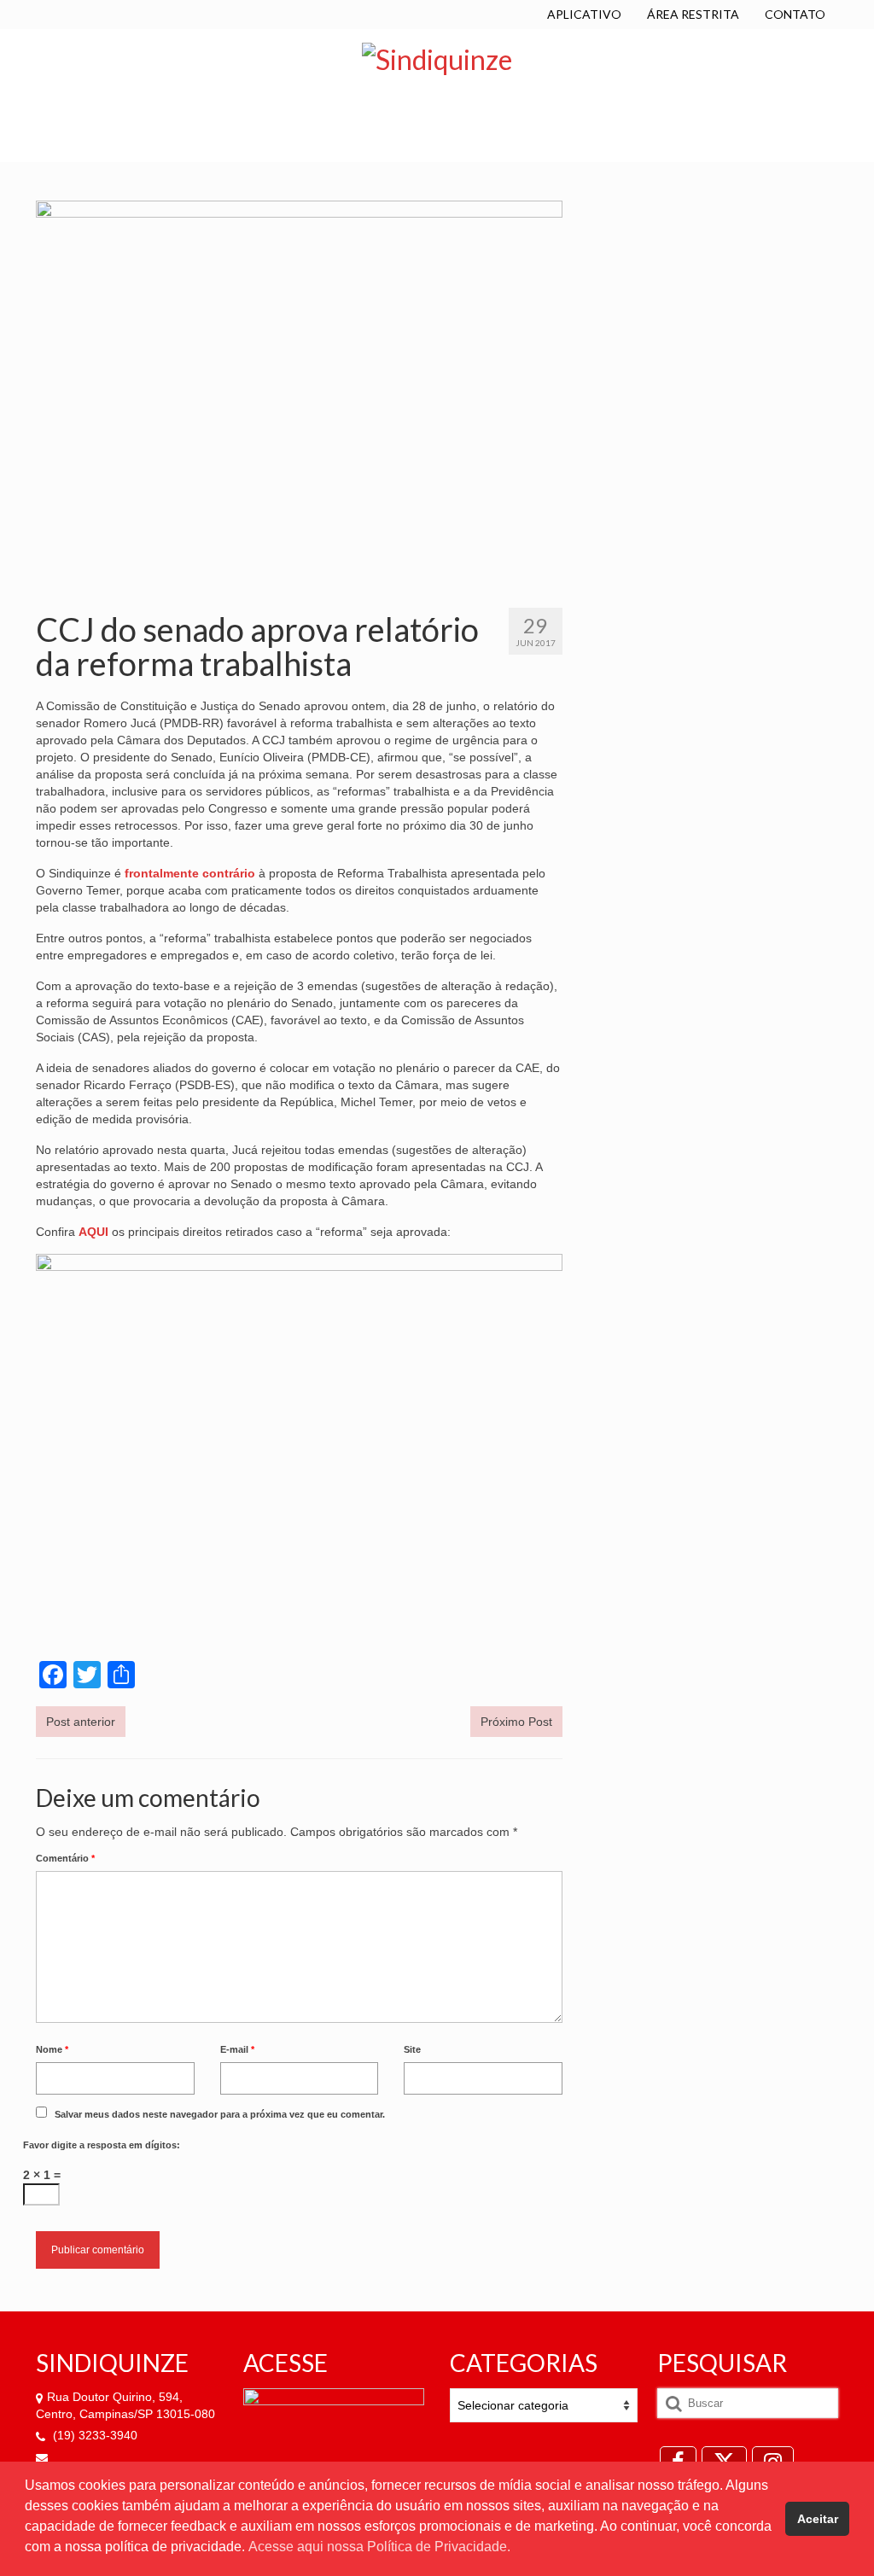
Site (412, 2049)
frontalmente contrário (190, 873)
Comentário (65, 1858)
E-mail (237, 2049)
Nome (52, 2049)
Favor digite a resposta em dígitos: (102, 2145)
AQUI (93, 1232)
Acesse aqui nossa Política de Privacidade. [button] (379, 2547)
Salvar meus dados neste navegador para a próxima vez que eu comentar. (220, 2114)
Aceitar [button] (818, 2519)
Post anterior (81, 1722)
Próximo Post (516, 1722)
